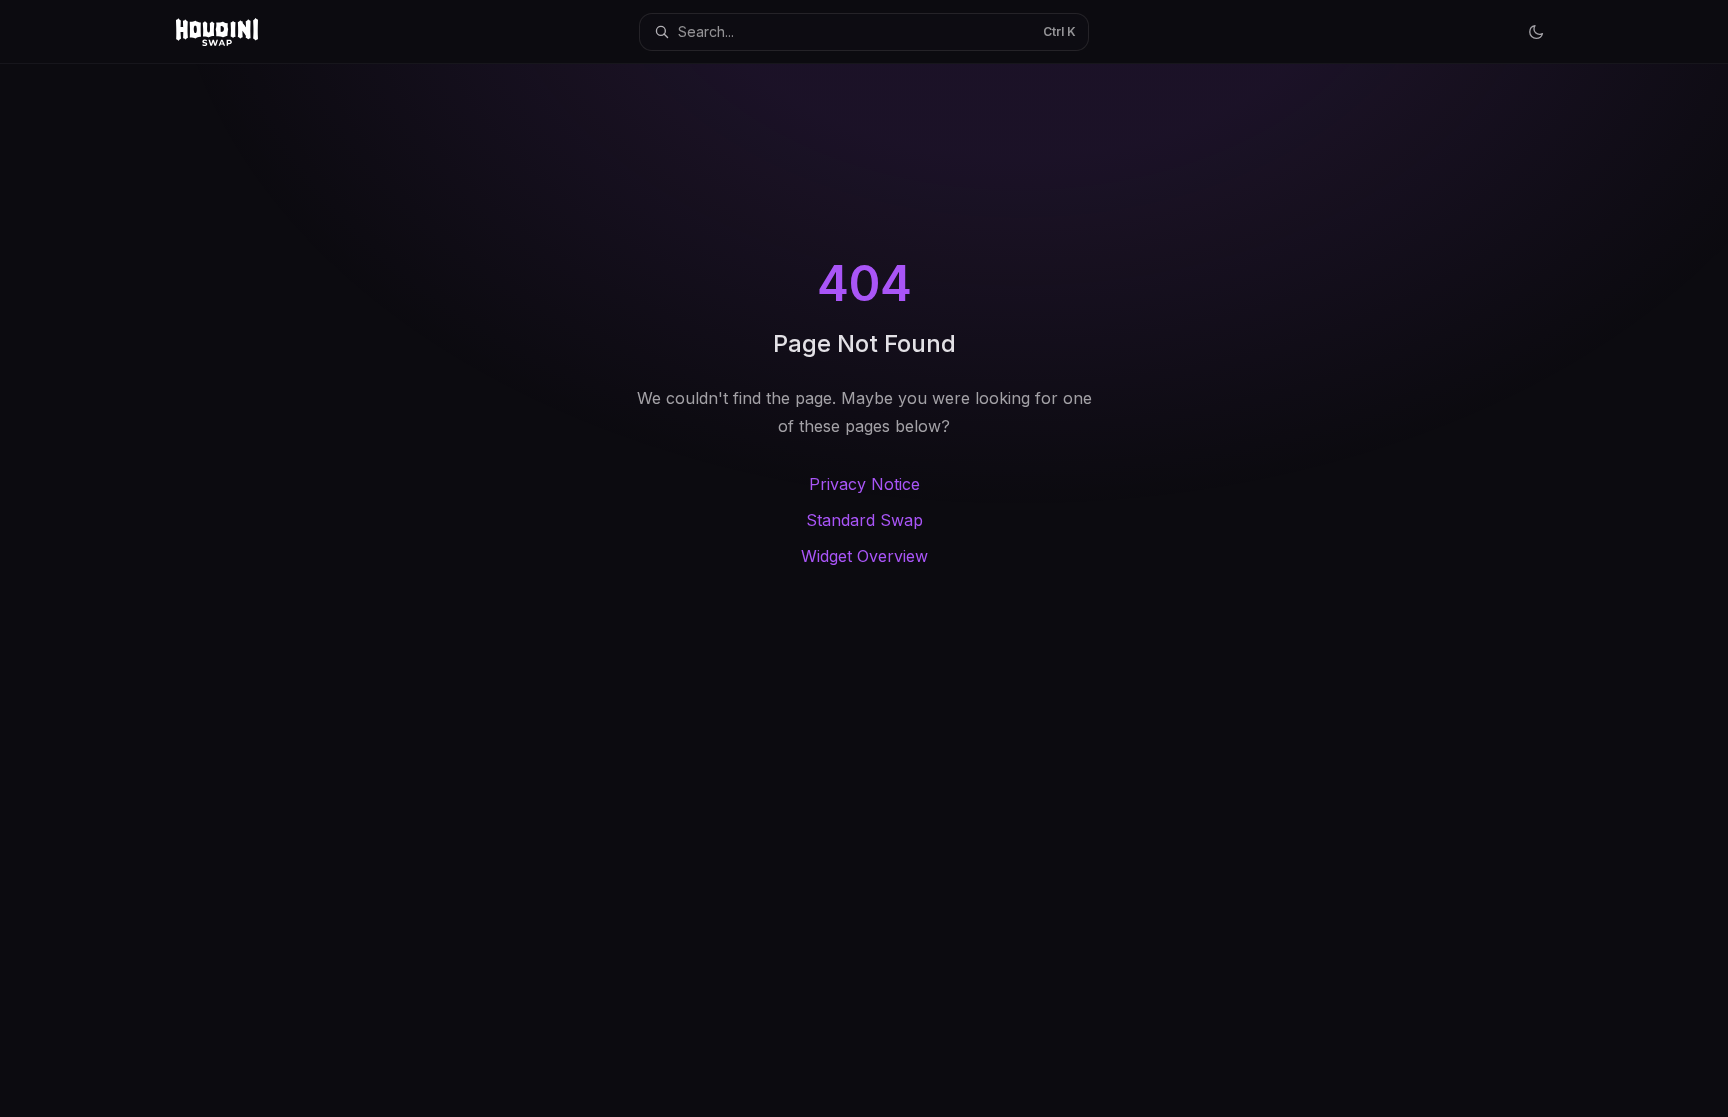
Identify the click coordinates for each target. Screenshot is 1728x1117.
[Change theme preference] (1536, 32)
